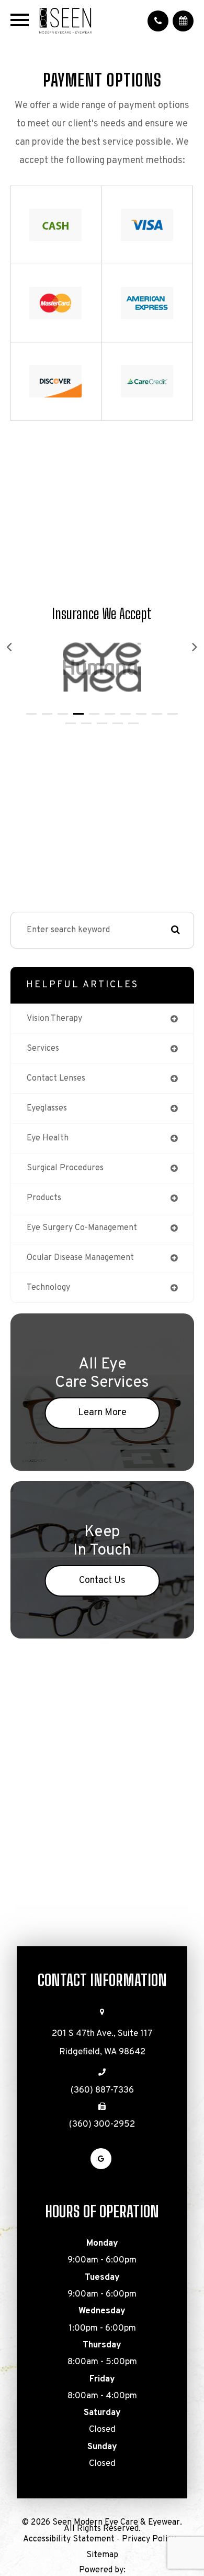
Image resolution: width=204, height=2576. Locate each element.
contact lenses (56, 1079)
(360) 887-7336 (102, 2090)
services (43, 1049)
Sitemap (102, 2555)
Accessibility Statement (69, 2539)
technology (48, 1288)
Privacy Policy (149, 2539)
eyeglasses (47, 1108)
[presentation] (10, 648)
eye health (48, 1138)
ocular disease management (80, 1258)
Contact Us (102, 1581)
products (44, 1198)
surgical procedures (65, 1168)
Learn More (102, 1413)
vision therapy (54, 1019)
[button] (31, 714)
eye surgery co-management (82, 1228)
